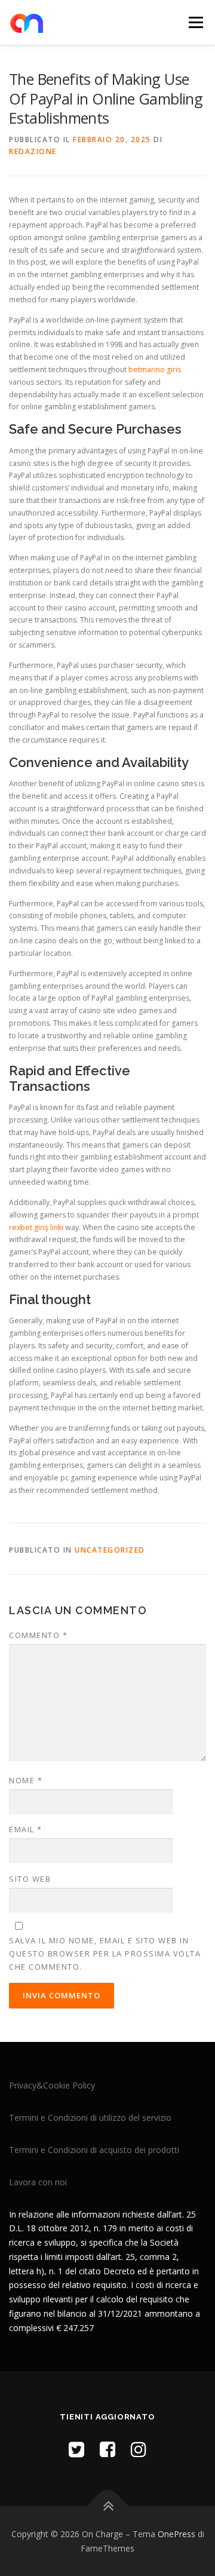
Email (26, 1829)
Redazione (33, 151)
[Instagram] (139, 2449)
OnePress (176, 2534)
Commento (38, 1635)
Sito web (30, 1879)
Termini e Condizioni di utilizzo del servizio (90, 2117)
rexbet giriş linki (36, 1227)
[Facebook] (107, 2449)
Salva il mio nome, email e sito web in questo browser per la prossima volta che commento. (105, 1954)
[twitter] (76, 2449)
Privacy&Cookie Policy (52, 2085)
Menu (195, 22)
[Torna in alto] (108, 2506)
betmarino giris (155, 369)
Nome (26, 1780)
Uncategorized (110, 1550)
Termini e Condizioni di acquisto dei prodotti (94, 2150)
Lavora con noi (38, 2182)
